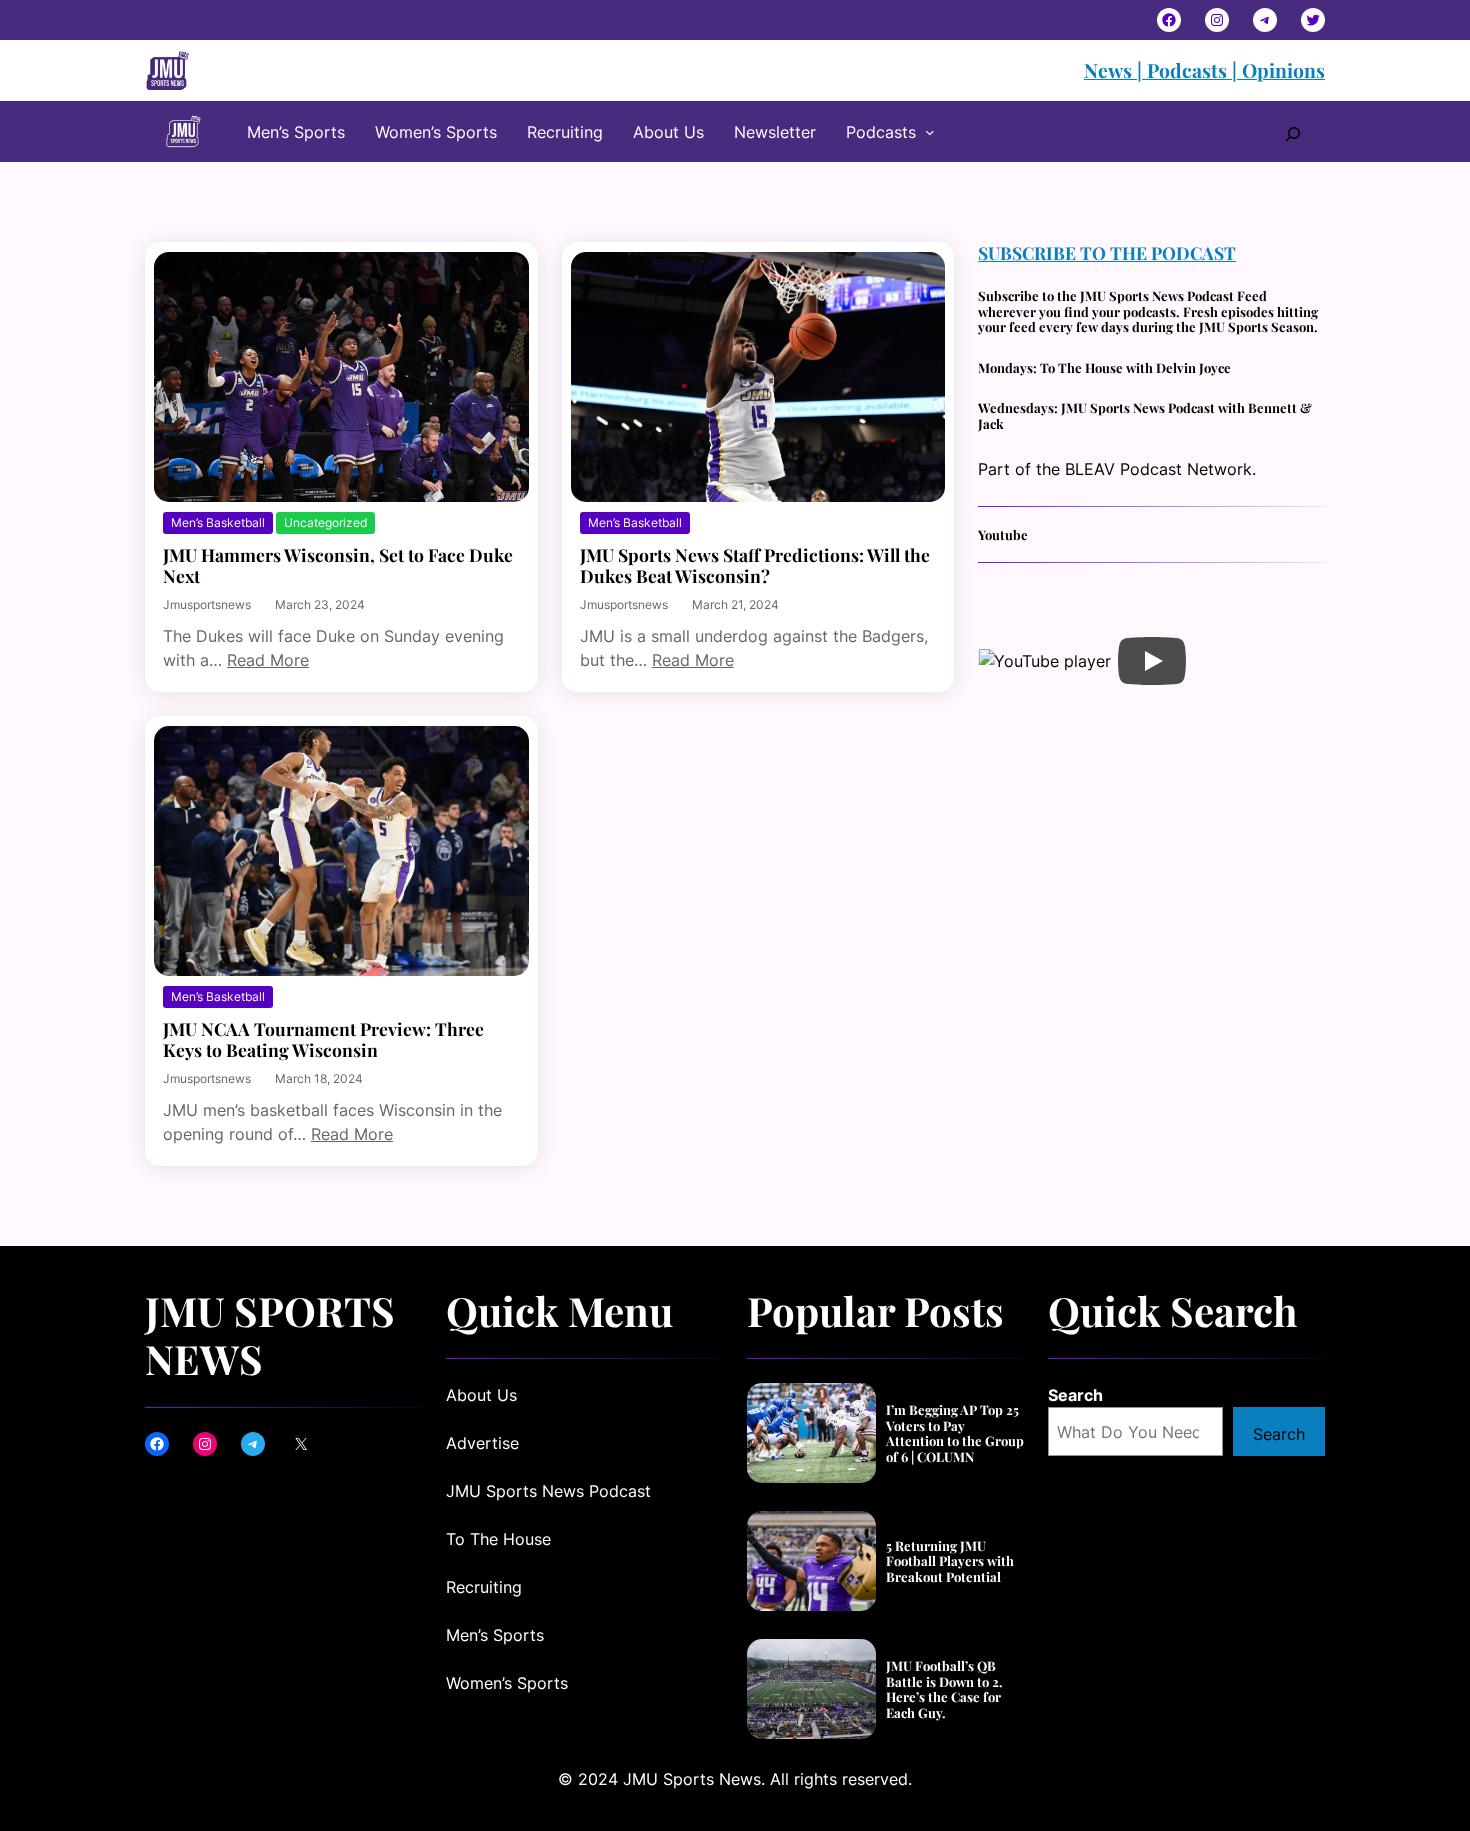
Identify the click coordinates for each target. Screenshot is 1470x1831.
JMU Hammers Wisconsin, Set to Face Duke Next (338, 565)
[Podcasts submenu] (930, 132)
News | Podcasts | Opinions (1204, 70)
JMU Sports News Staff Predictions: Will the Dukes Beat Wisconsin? (755, 565)
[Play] (1152, 661)
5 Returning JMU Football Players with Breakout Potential (950, 1561)
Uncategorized (325, 522)
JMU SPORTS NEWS (270, 1334)
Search (1075, 1395)
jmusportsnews (207, 604)
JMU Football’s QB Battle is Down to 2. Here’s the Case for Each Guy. (944, 1689)
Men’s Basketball (218, 522)
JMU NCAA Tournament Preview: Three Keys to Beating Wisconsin (323, 1039)
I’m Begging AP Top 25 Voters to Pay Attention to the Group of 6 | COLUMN (955, 1433)
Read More (268, 660)
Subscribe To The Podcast (1107, 252)
